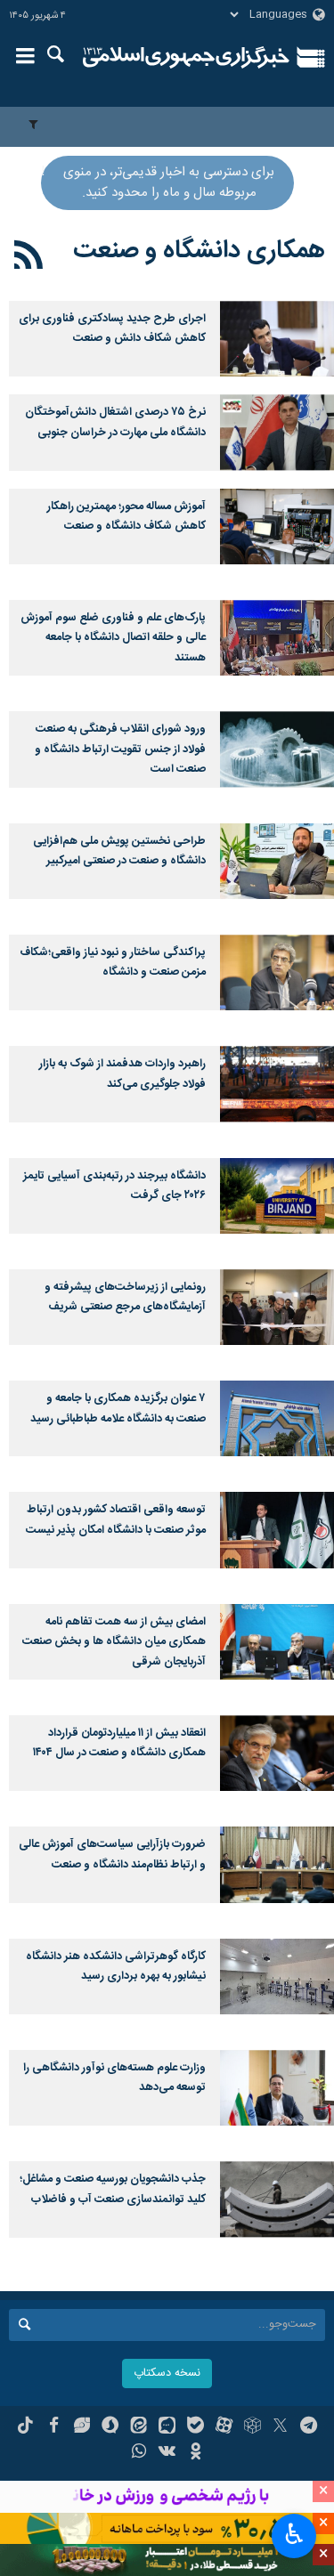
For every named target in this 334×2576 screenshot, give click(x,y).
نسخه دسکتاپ (167, 2373)
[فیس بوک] (54, 2427)
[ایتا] (138, 2427)
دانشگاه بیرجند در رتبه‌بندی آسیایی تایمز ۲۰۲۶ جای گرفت (114, 1186)
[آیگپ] (167, 2427)
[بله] (196, 2427)
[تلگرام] (309, 2427)
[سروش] (110, 2427)
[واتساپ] (138, 2453)
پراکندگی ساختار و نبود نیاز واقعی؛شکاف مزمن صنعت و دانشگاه (113, 963)
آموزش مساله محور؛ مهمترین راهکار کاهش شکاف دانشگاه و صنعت (126, 517)
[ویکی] (167, 2453)
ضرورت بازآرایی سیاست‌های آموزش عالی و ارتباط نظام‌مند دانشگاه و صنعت (112, 1855)
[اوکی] (196, 2453)
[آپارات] (224, 2427)
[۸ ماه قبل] (277, 1530)
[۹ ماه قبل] (277, 1753)
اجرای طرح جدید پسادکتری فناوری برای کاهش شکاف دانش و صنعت (112, 329)
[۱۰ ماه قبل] (277, 2088)
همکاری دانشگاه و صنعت (199, 251)
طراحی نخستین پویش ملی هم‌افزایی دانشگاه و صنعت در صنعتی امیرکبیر (119, 851)
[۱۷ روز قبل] (277, 432)
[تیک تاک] (25, 2427)
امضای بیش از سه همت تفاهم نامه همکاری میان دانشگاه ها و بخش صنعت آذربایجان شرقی (114, 1642)
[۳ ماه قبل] (277, 638)
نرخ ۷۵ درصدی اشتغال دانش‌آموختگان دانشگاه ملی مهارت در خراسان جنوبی (115, 422)
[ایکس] (280, 2427)
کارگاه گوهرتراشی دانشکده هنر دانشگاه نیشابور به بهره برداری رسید (116, 1967)
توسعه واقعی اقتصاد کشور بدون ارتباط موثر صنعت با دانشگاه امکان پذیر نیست (116, 1520)
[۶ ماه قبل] (277, 1307)
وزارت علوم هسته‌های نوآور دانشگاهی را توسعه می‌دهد (114, 2078)
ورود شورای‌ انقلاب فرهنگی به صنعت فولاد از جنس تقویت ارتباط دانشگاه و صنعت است (120, 749)
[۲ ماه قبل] (277, 527)
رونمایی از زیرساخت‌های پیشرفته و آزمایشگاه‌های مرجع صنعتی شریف (125, 1297)
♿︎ (294, 2534)
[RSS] (29, 258)
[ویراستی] (82, 2427)
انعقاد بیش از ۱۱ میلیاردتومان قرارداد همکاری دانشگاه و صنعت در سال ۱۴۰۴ (119, 1743)
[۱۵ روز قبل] (277, 339)
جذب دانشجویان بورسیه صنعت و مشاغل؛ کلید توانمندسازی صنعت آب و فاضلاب (113, 2189)
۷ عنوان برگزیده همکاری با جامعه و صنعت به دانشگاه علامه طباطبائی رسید (118, 1409)
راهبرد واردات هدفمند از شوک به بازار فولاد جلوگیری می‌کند (122, 1074)
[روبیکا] (253, 2427)
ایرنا (187, 58)
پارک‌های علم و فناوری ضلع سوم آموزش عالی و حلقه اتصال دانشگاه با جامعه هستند (113, 638)
